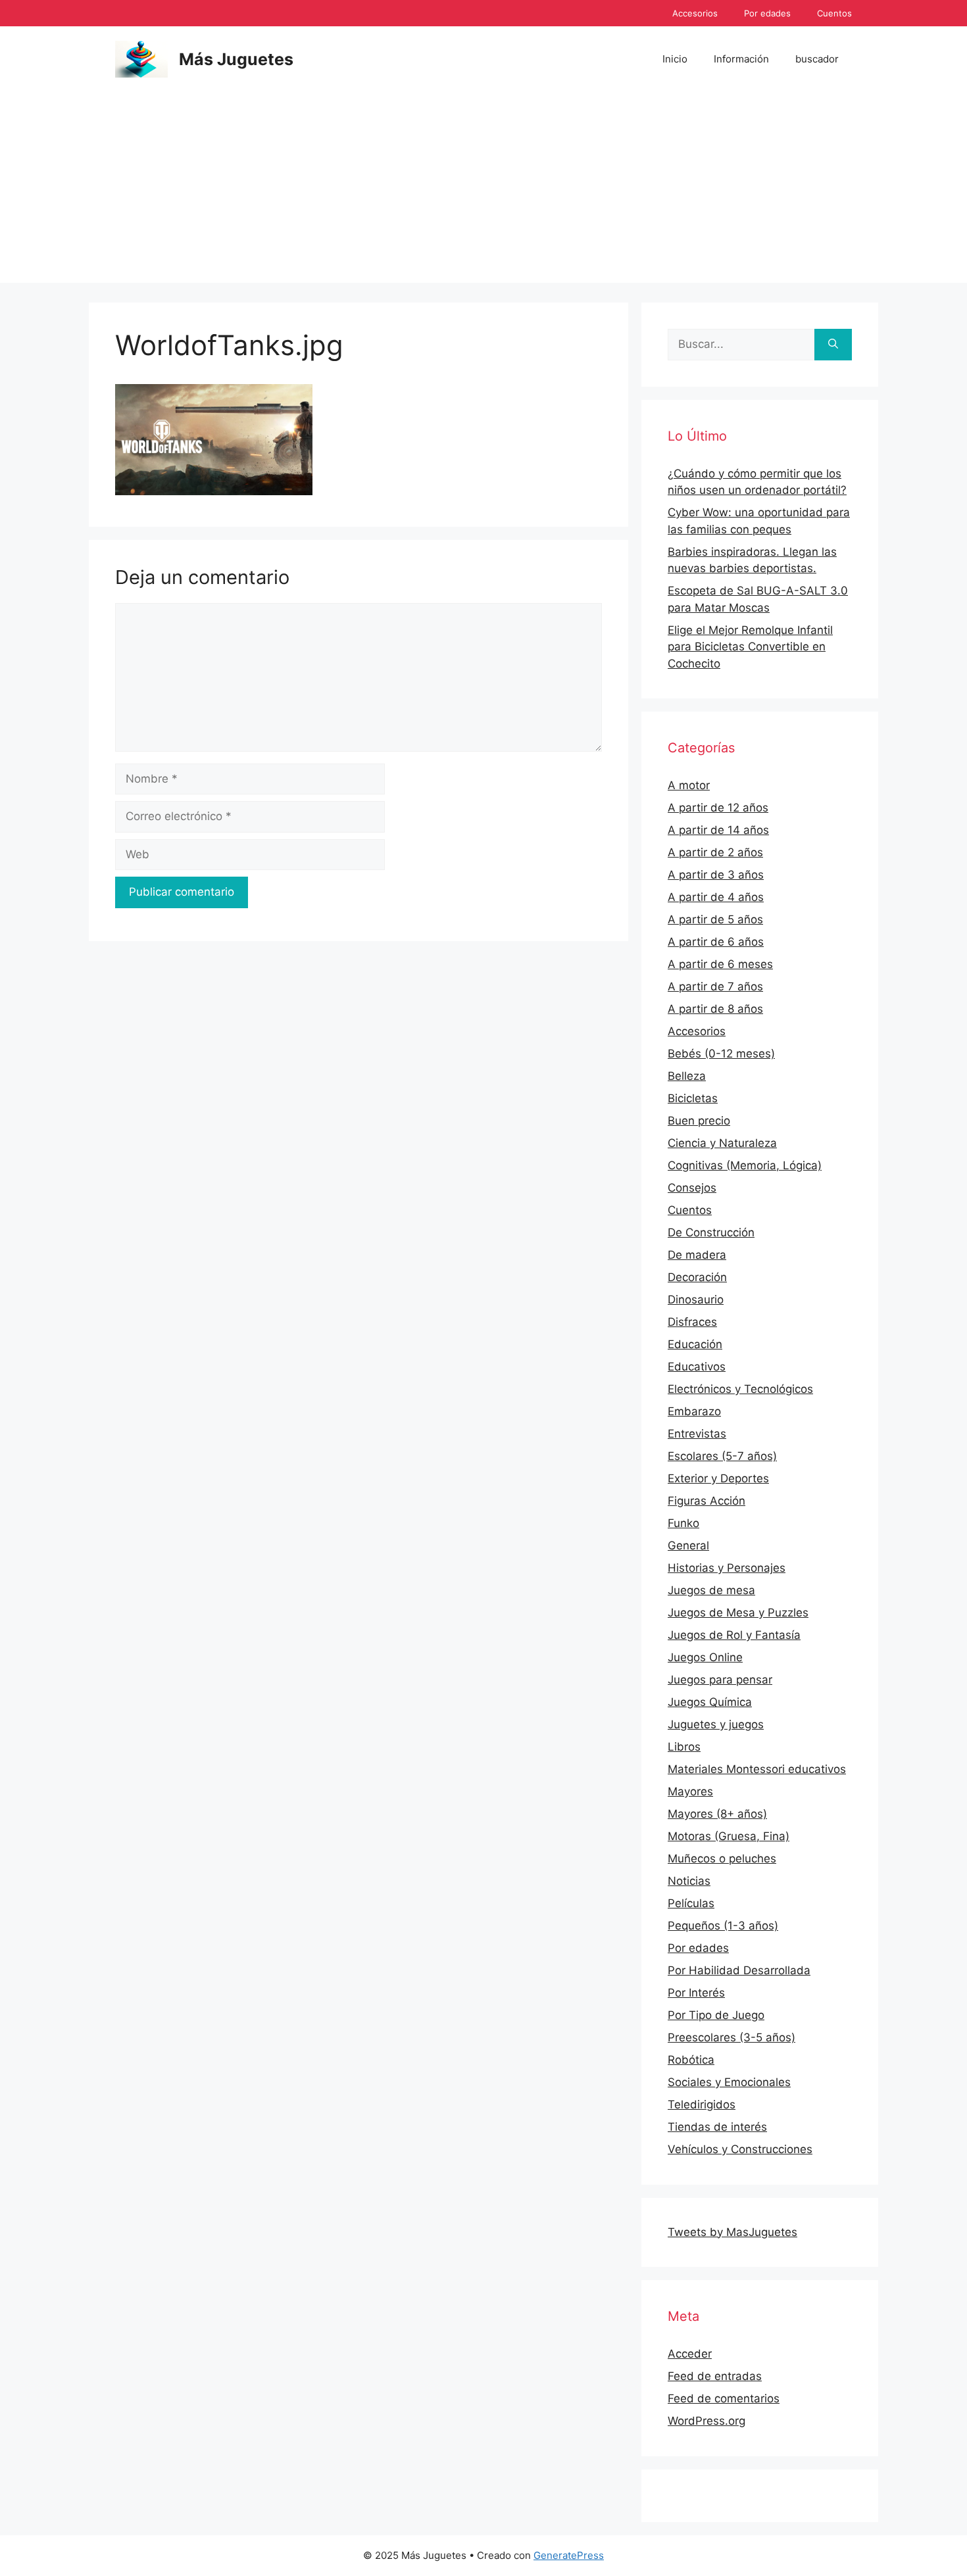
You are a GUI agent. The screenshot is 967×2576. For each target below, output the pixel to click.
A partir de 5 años (715, 919)
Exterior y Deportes (718, 1478)
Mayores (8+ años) (717, 1814)
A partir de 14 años (718, 830)
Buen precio (699, 1121)
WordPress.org (707, 2421)
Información (741, 59)
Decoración (697, 1277)
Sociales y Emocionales (729, 2082)
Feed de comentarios (724, 2398)
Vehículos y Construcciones (740, 2149)
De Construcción (711, 1232)
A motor (689, 785)
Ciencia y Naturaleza (722, 1143)
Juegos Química (710, 1702)
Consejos (692, 1188)
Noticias (689, 1881)
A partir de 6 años (716, 942)
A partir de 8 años (715, 1009)
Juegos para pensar (720, 1680)
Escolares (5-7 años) (722, 1456)
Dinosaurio (696, 1300)
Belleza (687, 1076)
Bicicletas (693, 1098)
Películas (691, 1903)
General (688, 1545)
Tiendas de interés (717, 2127)
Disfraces (692, 1322)
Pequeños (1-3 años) (723, 1926)
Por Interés (696, 1993)
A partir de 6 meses (720, 964)
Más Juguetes (236, 59)
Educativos (697, 1367)
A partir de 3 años (716, 875)
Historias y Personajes (727, 1568)
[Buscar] (833, 345)
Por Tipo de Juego (716, 2015)
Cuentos (834, 13)
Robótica (691, 2060)
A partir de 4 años (716, 897)
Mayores (690, 1791)
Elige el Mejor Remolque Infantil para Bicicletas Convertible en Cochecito (750, 647)
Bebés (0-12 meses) (721, 1054)
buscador (817, 59)
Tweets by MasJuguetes (732, 2232)
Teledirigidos (702, 2104)
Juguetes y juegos (716, 1724)
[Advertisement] (484, 191)
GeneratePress (569, 2555)
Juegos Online (705, 1657)
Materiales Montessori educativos (757, 1769)
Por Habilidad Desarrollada (739, 1970)
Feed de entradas (715, 2376)
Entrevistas (697, 1434)
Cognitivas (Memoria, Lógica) (745, 1165)
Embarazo (694, 1411)
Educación (695, 1344)
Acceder (690, 2354)
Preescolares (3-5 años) (731, 2037)
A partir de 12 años (718, 808)
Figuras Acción (707, 1501)
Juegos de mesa (711, 1590)
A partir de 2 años (715, 852)
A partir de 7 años (715, 986)
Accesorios (695, 13)
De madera (697, 1255)
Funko (683, 1523)
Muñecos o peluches (722, 1859)
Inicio (675, 59)
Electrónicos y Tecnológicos (740, 1389)
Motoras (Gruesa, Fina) (729, 1836)
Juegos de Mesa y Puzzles (738, 1613)
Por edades (767, 13)
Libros (684, 1747)
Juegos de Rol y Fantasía (734, 1635)
